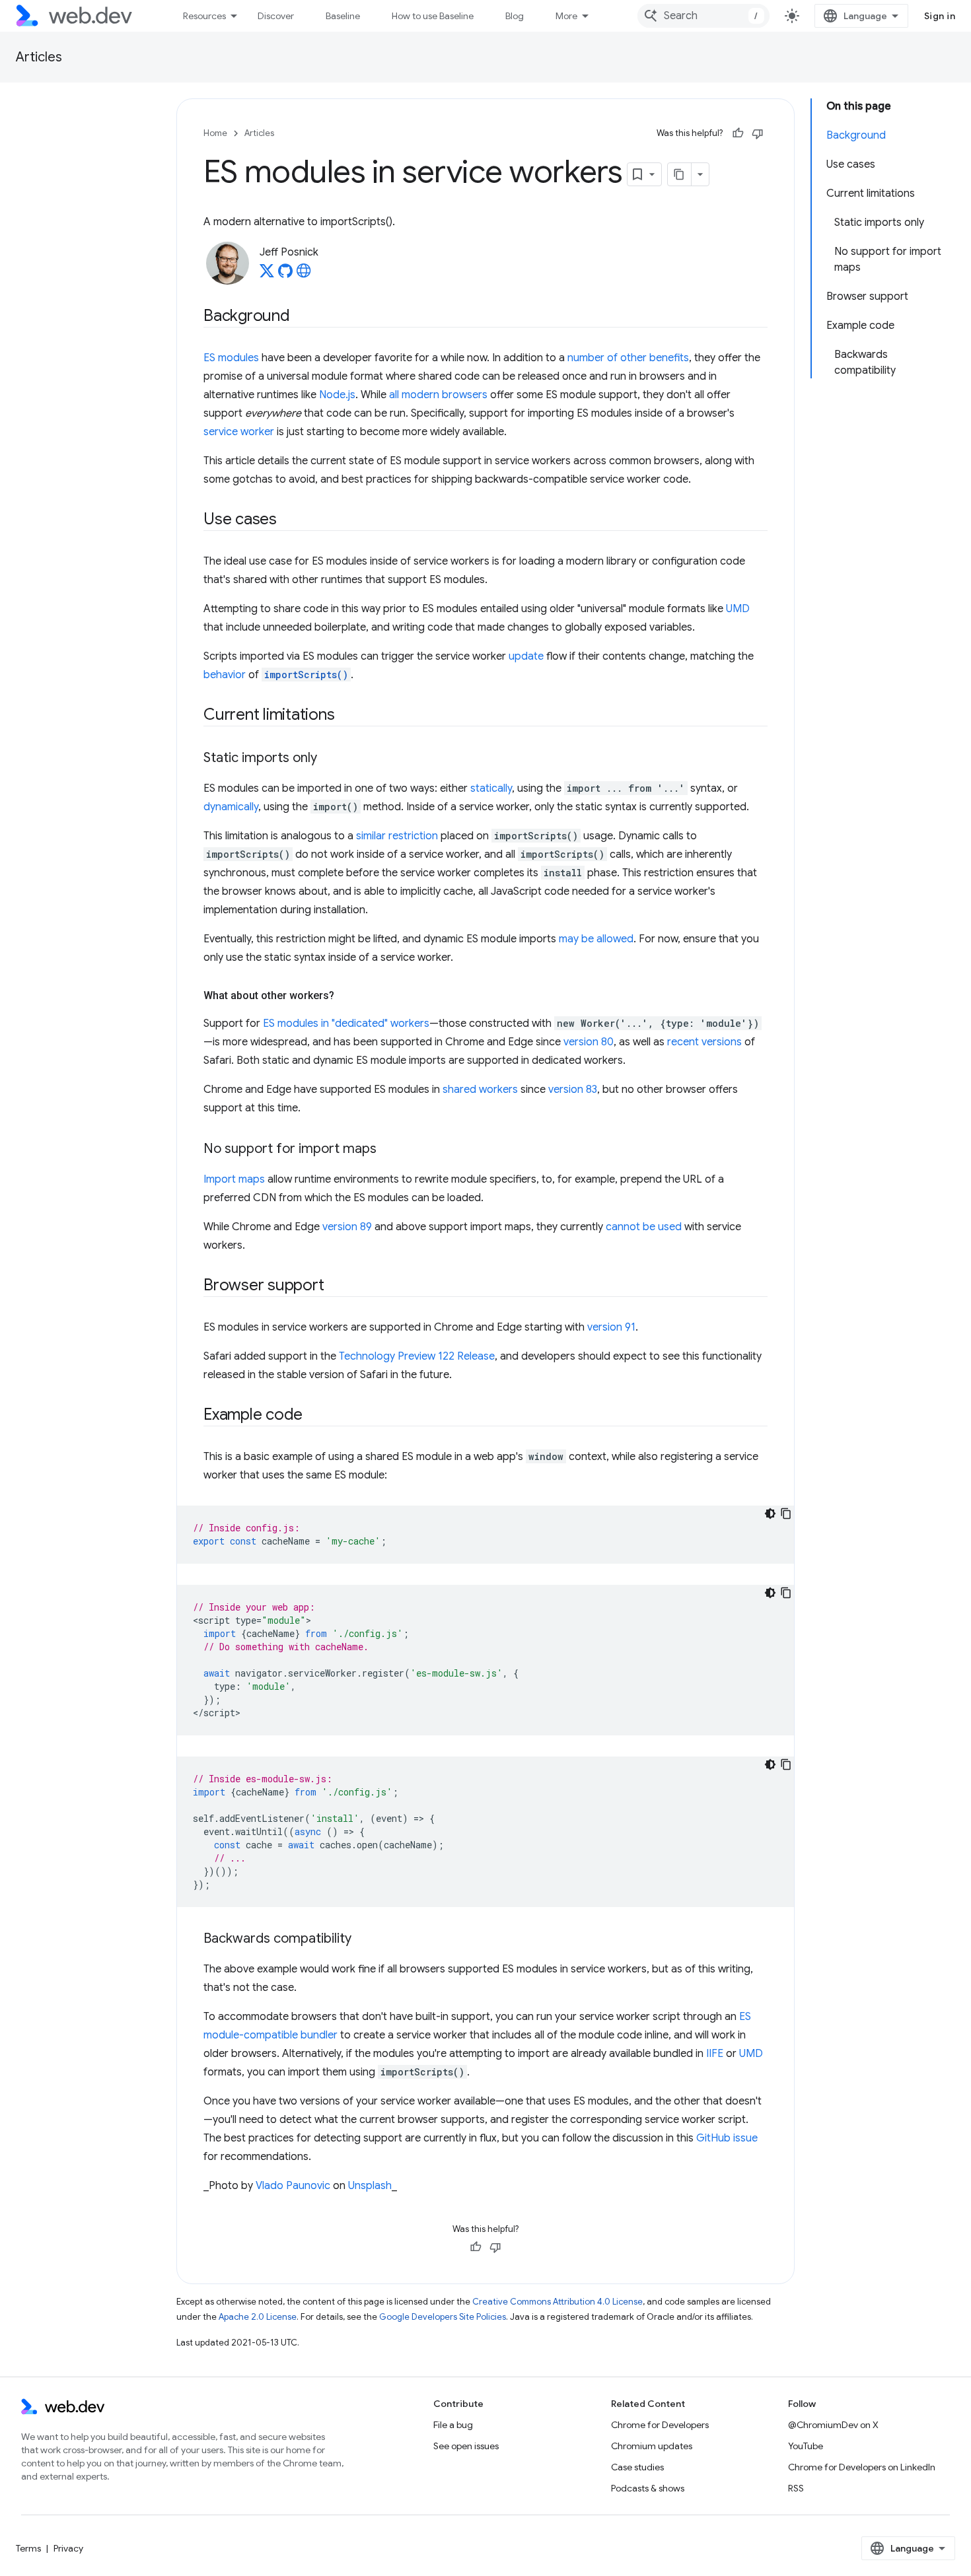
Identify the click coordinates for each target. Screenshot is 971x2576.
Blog (515, 16)
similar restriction (397, 836)
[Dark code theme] (770, 1514)
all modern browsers (438, 395)
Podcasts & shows (648, 2488)
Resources (204, 16)
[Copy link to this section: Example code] (314, 1416)
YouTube (806, 2446)
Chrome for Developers (660, 2425)
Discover (276, 16)
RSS (796, 2488)
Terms (28, 2548)
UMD (738, 609)
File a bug (453, 2425)
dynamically (231, 807)
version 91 (611, 1327)
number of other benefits (628, 358)
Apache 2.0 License (258, 2317)
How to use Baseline (433, 16)
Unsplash (370, 2186)
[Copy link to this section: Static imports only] (329, 759)
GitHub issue (727, 2138)
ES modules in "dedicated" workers (346, 1024)
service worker (239, 432)
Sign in (940, 16)
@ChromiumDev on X (833, 2425)
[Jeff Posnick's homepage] (304, 275)
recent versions (704, 1042)
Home (215, 133)
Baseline (343, 16)
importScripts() (306, 675)
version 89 (347, 1227)
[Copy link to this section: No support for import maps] (388, 1150)
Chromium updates (652, 2446)
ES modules (231, 358)
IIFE (715, 2054)
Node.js (337, 395)
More (566, 16)
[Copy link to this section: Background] (302, 317)
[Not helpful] (758, 133)
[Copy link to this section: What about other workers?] (346, 996)
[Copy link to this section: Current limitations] (346, 716)
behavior (225, 675)
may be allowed (596, 939)
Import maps (234, 1179)
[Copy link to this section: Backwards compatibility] (363, 1939)
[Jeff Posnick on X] (267, 275)
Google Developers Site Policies (443, 2317)
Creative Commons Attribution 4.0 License (557, 2302)
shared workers (480, 1090)
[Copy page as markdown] (680, 174)
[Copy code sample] (786, 1514)
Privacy (68, 2548)
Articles (39, 57)
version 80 (589, 1042)
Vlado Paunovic (293, 2186)
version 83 (573, 1090)
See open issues (466, 2446)
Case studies (637, 2467)
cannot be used (644, 1227)
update (526, 656)
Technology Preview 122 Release (417, 1356)
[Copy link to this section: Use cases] (289, 520)
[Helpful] (738, 133)
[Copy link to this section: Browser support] (336, 1286)
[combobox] (703, 16)
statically (491, 788)
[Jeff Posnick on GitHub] (285, 275)
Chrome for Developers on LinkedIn (862, 2467)
